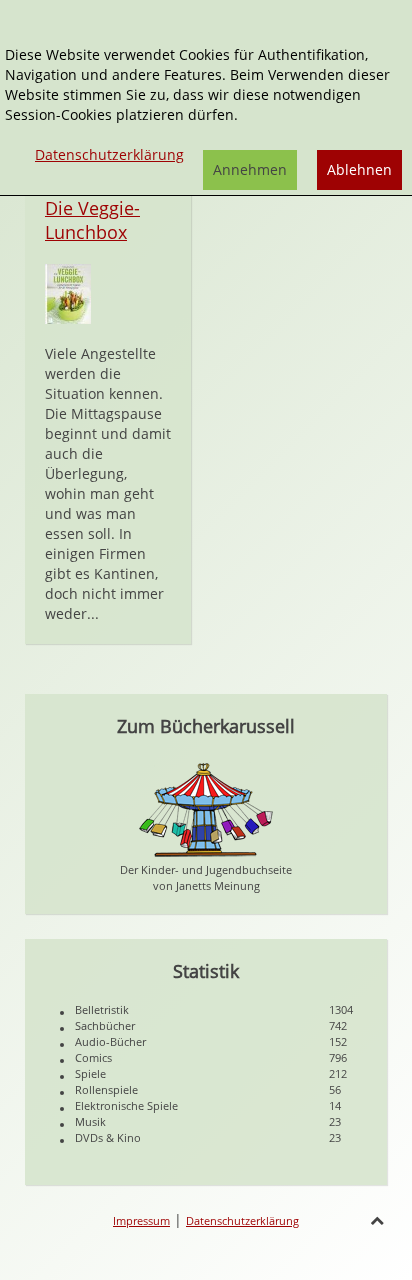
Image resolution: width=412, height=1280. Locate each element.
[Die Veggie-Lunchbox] (68, 292)
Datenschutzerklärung (242, 1220)
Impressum (141, 1220)
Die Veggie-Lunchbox (92, 220)
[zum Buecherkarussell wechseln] (206, 808)
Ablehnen (359, 169)
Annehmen (250, 169)
